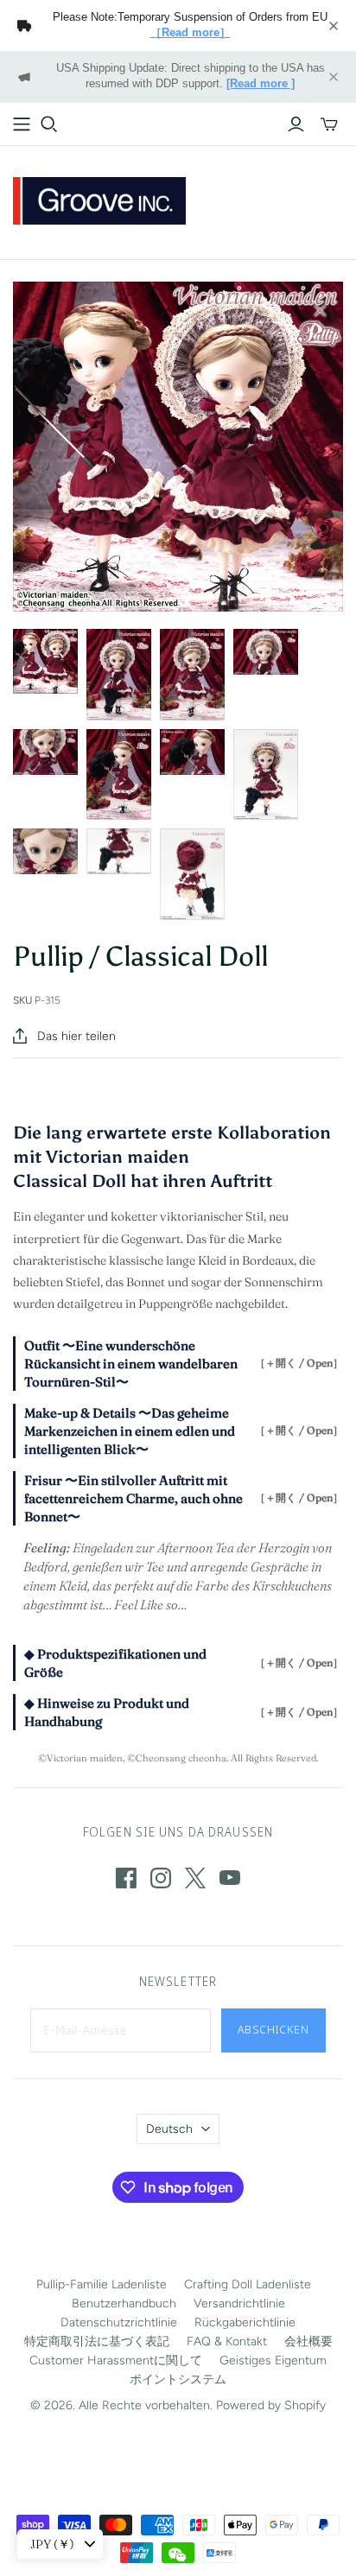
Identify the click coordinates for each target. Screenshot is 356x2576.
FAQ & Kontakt (227, 2341)
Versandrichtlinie (239, 2303)
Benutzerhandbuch (124, 2303)
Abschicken (273, 2029)
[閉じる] (334, 26)
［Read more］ (191, 33)
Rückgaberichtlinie (245, 2322)
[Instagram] (161, 1878)
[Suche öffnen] (49, 124)
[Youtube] (230, 1878)
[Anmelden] (296, 124)
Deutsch (169, 2129)
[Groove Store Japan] (99, 199)
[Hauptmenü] (22, 124)
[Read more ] (261, 84)
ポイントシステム (178, 2379)
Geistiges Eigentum (273, 2360)
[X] (195, 1878)
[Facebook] (126, 1878)
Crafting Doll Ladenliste (248, 2284)
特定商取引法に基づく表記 (97, 2341)
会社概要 (308, 2341)
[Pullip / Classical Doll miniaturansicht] (45, 661)
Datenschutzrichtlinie (119, 2322)
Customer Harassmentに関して (116, 2360)
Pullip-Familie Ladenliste (102, 2284)
